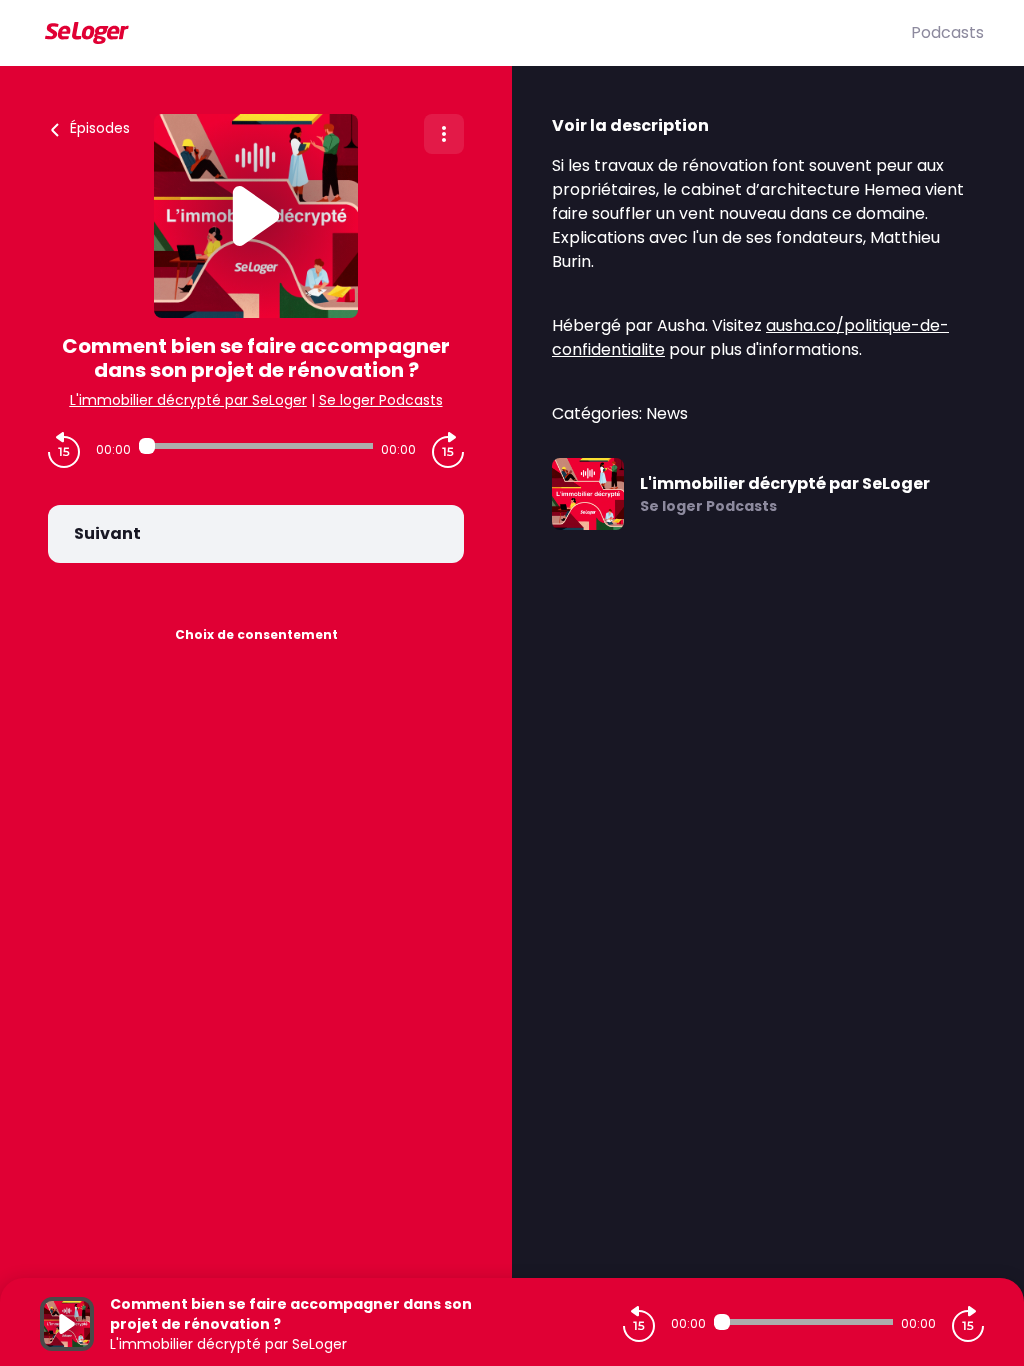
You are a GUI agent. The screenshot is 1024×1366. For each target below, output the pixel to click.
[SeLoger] (475, 33)
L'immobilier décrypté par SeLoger (188, 400)
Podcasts (947, 32)
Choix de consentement (256, 634)
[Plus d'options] (444, 134)
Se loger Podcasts (381, 400)
